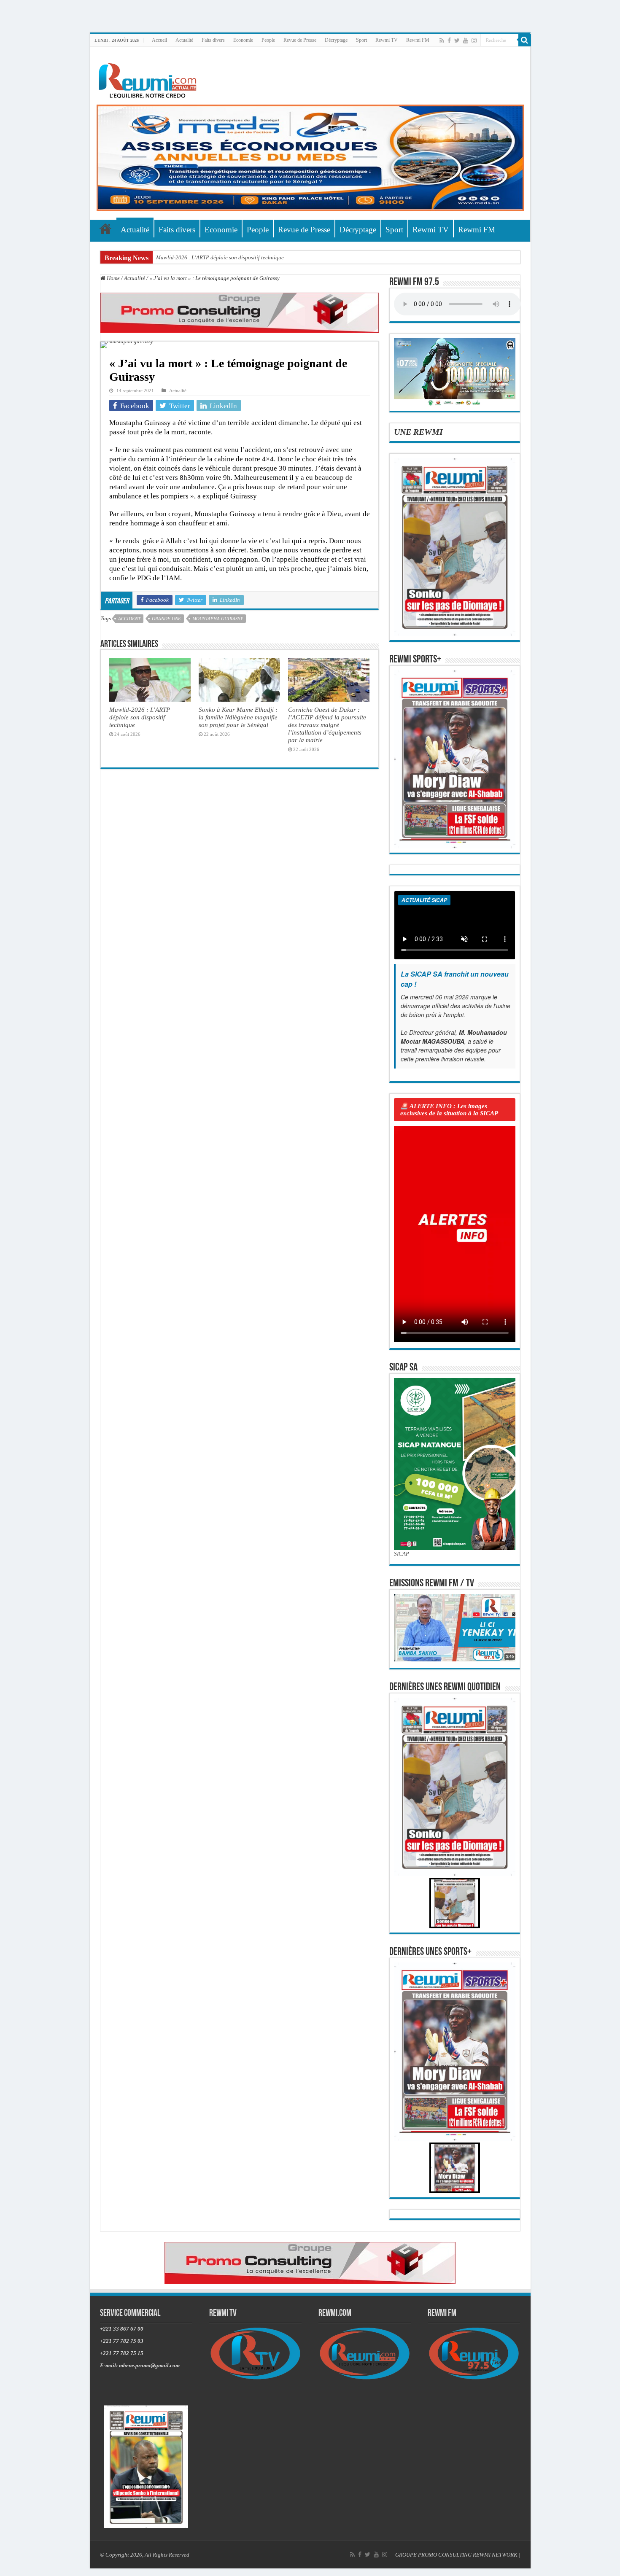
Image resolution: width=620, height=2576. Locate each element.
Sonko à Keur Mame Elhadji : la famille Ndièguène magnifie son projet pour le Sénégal (238, 717)
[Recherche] (525, 40)
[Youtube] (466, 40)
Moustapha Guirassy (218, 619)
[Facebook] (449, 40)
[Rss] (442, 40)
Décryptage (336, 40)
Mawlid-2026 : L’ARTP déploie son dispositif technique (220, 257)
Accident (129, 619)
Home (113, 278)
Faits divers (213, 40)
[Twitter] (457, 40)
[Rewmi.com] (149, 78)
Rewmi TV (387, 40)
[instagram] (474, 40)
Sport (361, 40)
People (268, 40)
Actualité (184, 40)
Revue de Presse (300, 40)
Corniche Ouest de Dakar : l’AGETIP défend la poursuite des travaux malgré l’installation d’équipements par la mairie (327, 725)
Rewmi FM (418, 40)
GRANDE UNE (166, 619)
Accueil (159, 40)
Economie (243, 40)
